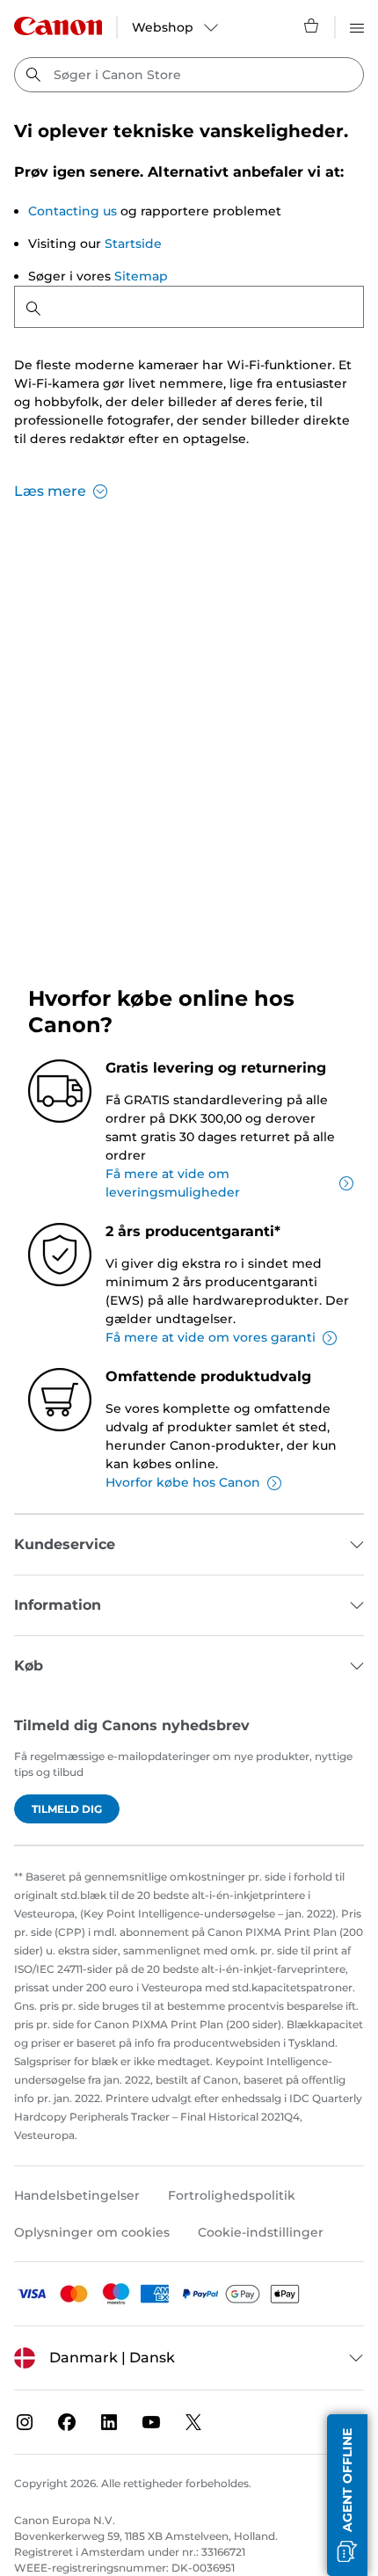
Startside (133, 244)
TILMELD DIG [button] (67, 1809)
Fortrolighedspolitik (232, 2195)
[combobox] (189, 75)
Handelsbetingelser (77, 2195)
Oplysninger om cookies (92, 2232)
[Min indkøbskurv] (312, 25)
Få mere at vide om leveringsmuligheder (173, 1183)
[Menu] (357, 25)
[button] (347, 2495)
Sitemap (141, 276)
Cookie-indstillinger (261, 2232)
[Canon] (58, 26)
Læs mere (50, 491)
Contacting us (73, 211)
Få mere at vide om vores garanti (211, 1337)
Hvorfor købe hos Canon (183, 1482)
